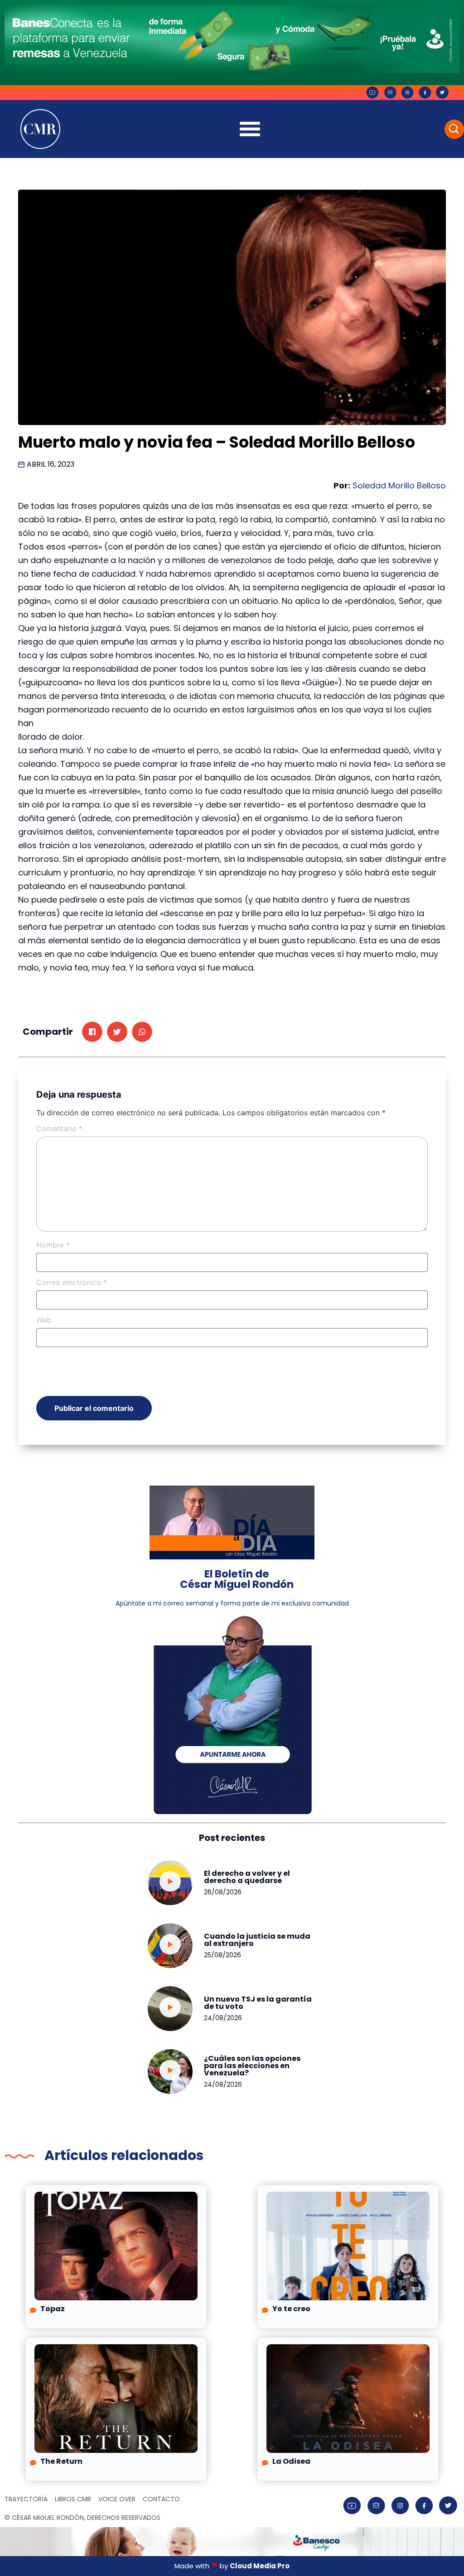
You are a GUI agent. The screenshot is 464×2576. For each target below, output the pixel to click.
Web (44, 1320)
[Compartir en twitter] (117, 1032)
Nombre (53, 1245)
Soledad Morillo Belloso (399, 485)
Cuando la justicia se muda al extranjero (257, 1940)
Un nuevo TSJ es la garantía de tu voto (258, 2003)
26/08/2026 (223, 1892)
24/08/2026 (223, 2018)
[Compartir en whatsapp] (142, 1032)
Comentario (59, 1128)
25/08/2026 (222, 1955)
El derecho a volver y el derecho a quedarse (247, 1877)
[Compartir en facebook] (92, 1032)
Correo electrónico (72, 1282)
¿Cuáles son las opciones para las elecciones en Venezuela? (252, 2066)
